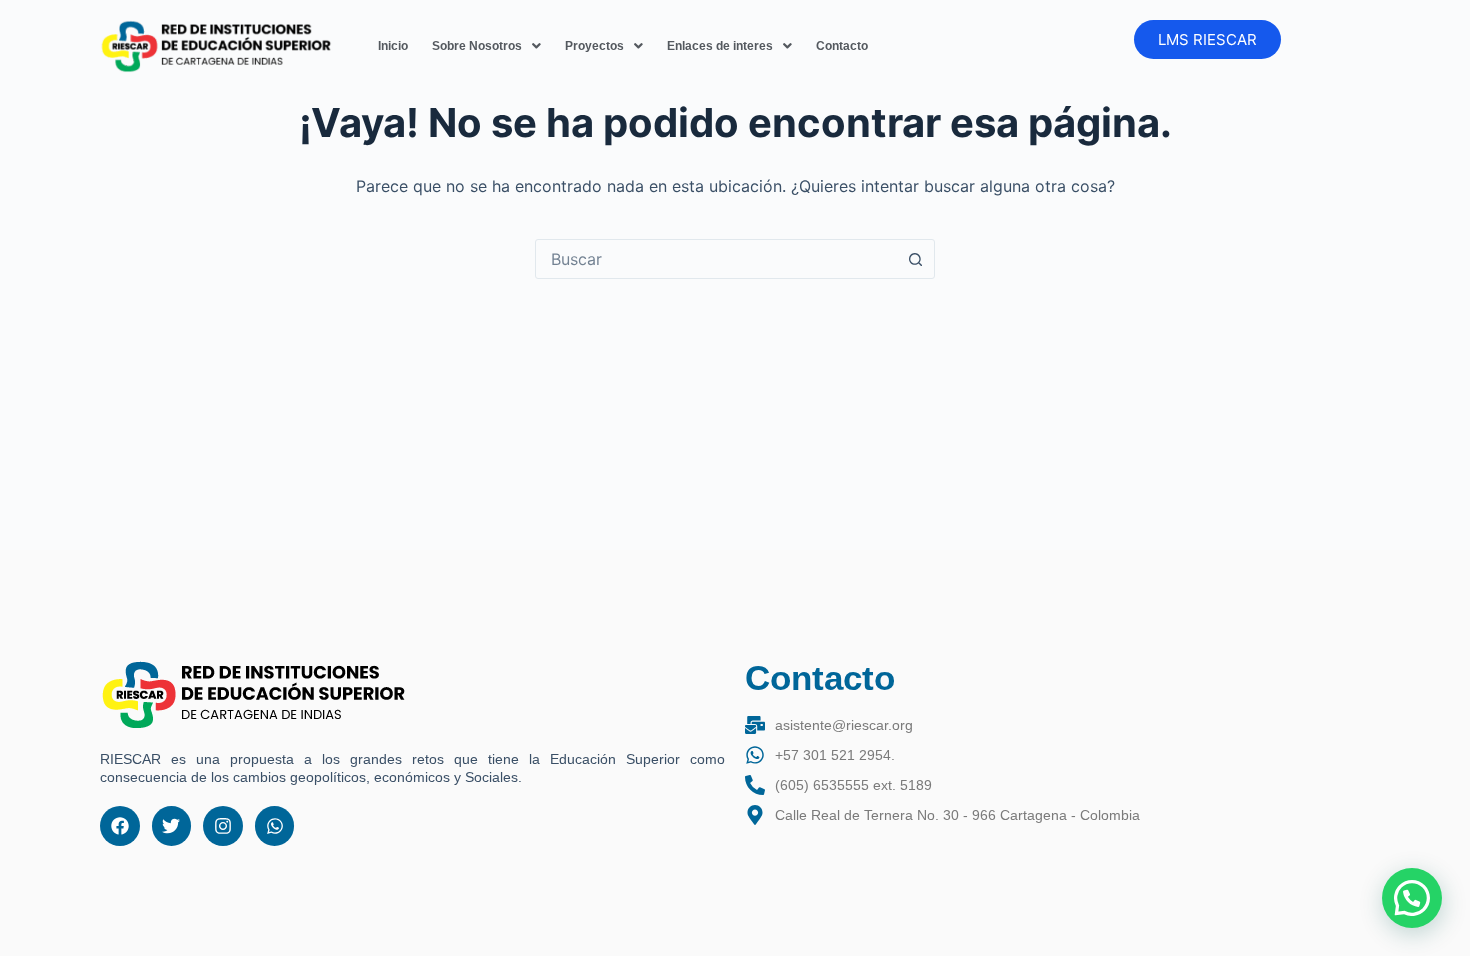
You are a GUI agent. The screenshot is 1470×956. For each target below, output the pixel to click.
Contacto (842, 46)
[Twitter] (172, 826)
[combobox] (716, 259)
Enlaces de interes (720, 46)
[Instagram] (223, 826)
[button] (486, 46)
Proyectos (594, 46)
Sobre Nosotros (477, 46)
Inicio (393, 46)
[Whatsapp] (275, 826)
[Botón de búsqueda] (915, 259)
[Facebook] (120, 826)
